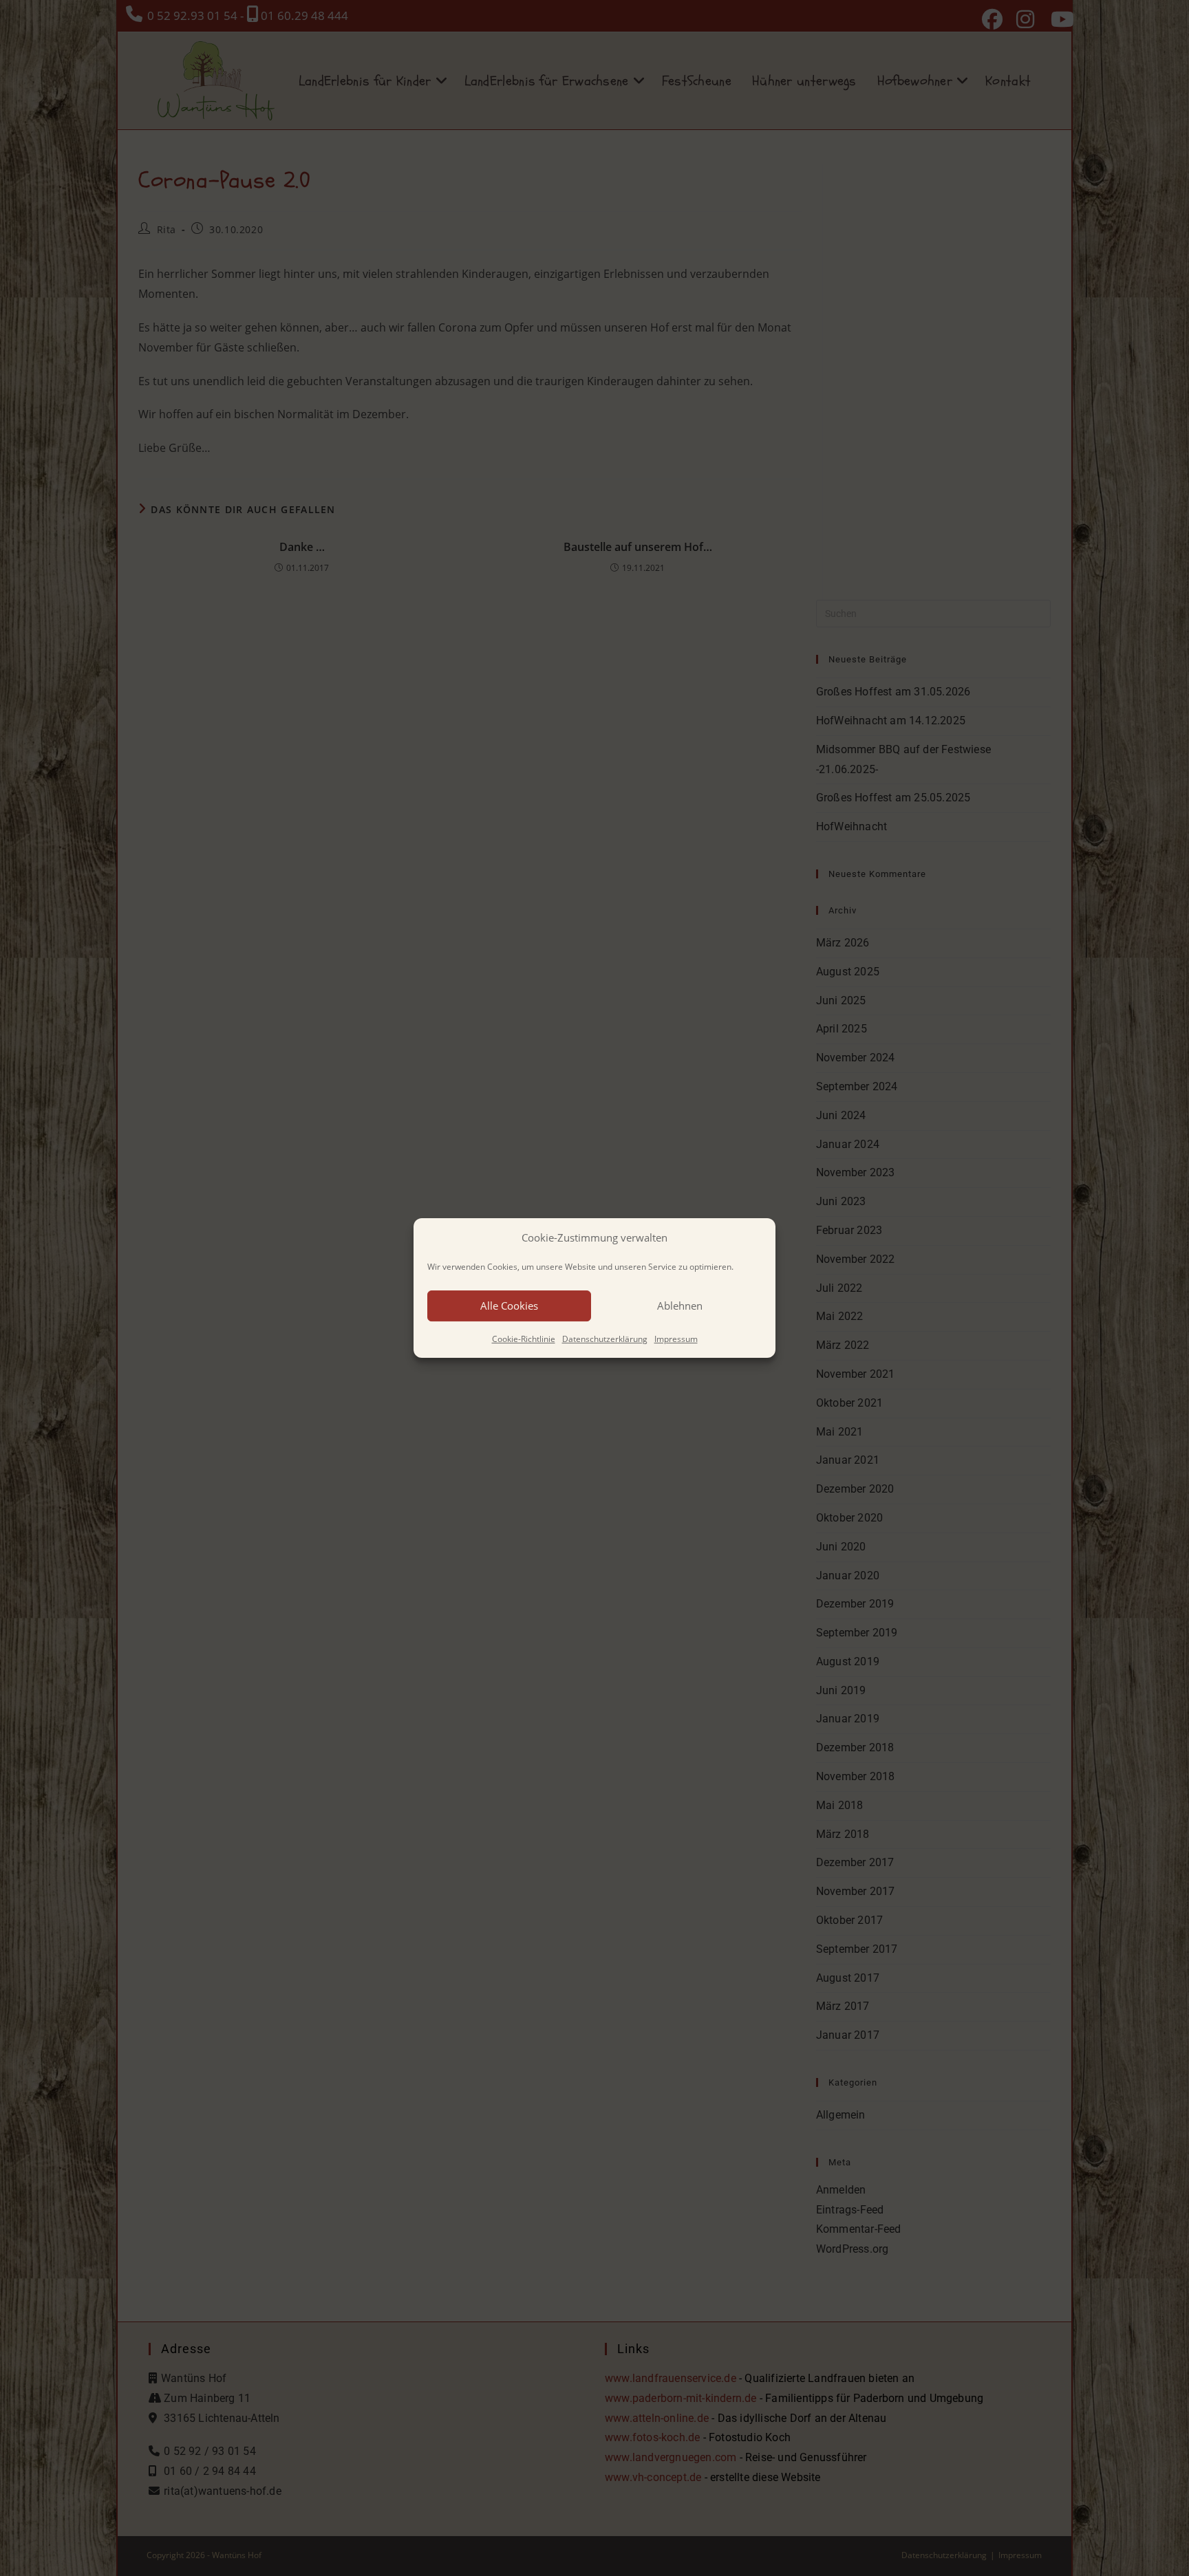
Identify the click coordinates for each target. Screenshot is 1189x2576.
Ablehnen (680, 1306)
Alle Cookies (509, 1306)
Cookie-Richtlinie (524, 1339)
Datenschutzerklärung (605, 1339)
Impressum (676, 1339)
